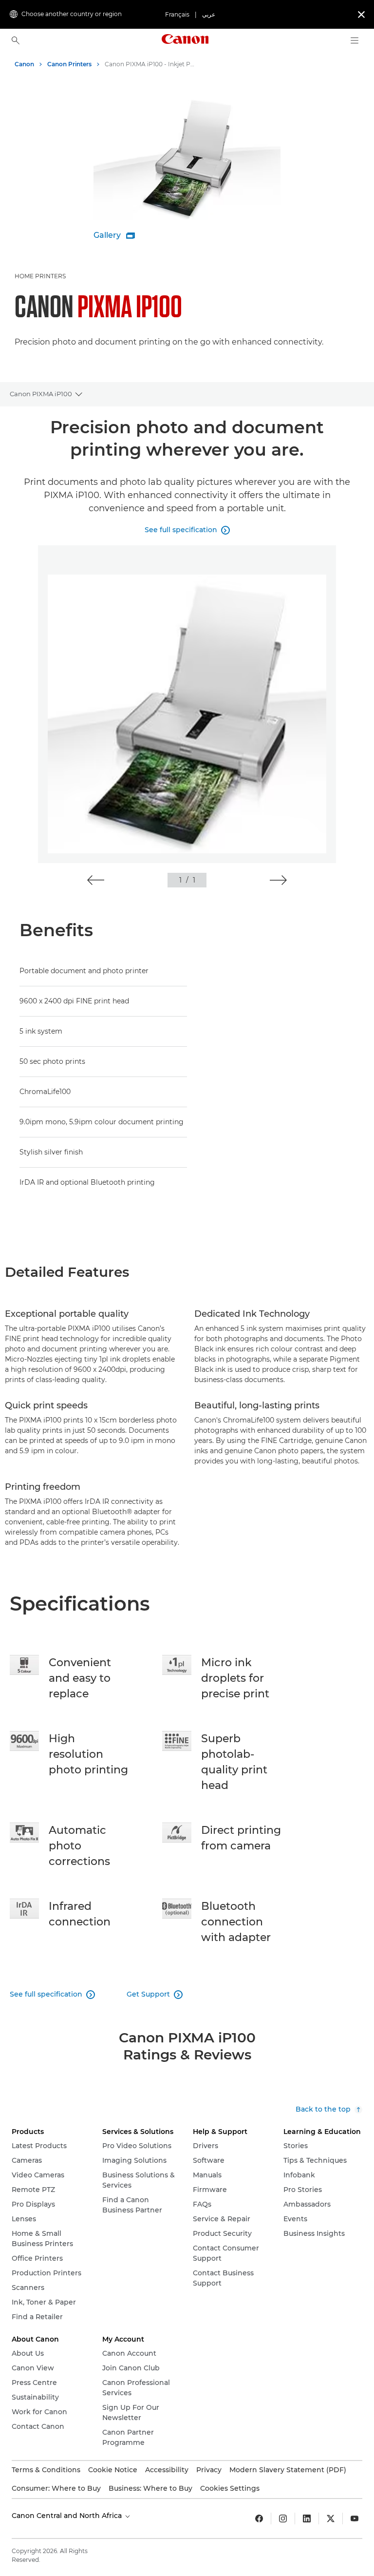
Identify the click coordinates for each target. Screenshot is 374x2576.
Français (177, 14)
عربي (209, 14)
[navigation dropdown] (355, 40)
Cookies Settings (230, 2488)
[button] (96, 880)
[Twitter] (331, 2518)
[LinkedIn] (307, 2518)
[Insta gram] (283, 2518)
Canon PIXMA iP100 (41, 394)
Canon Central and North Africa (68, 2516)
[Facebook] (259, 2518)
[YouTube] (355, 2518)
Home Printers (40, 276)
